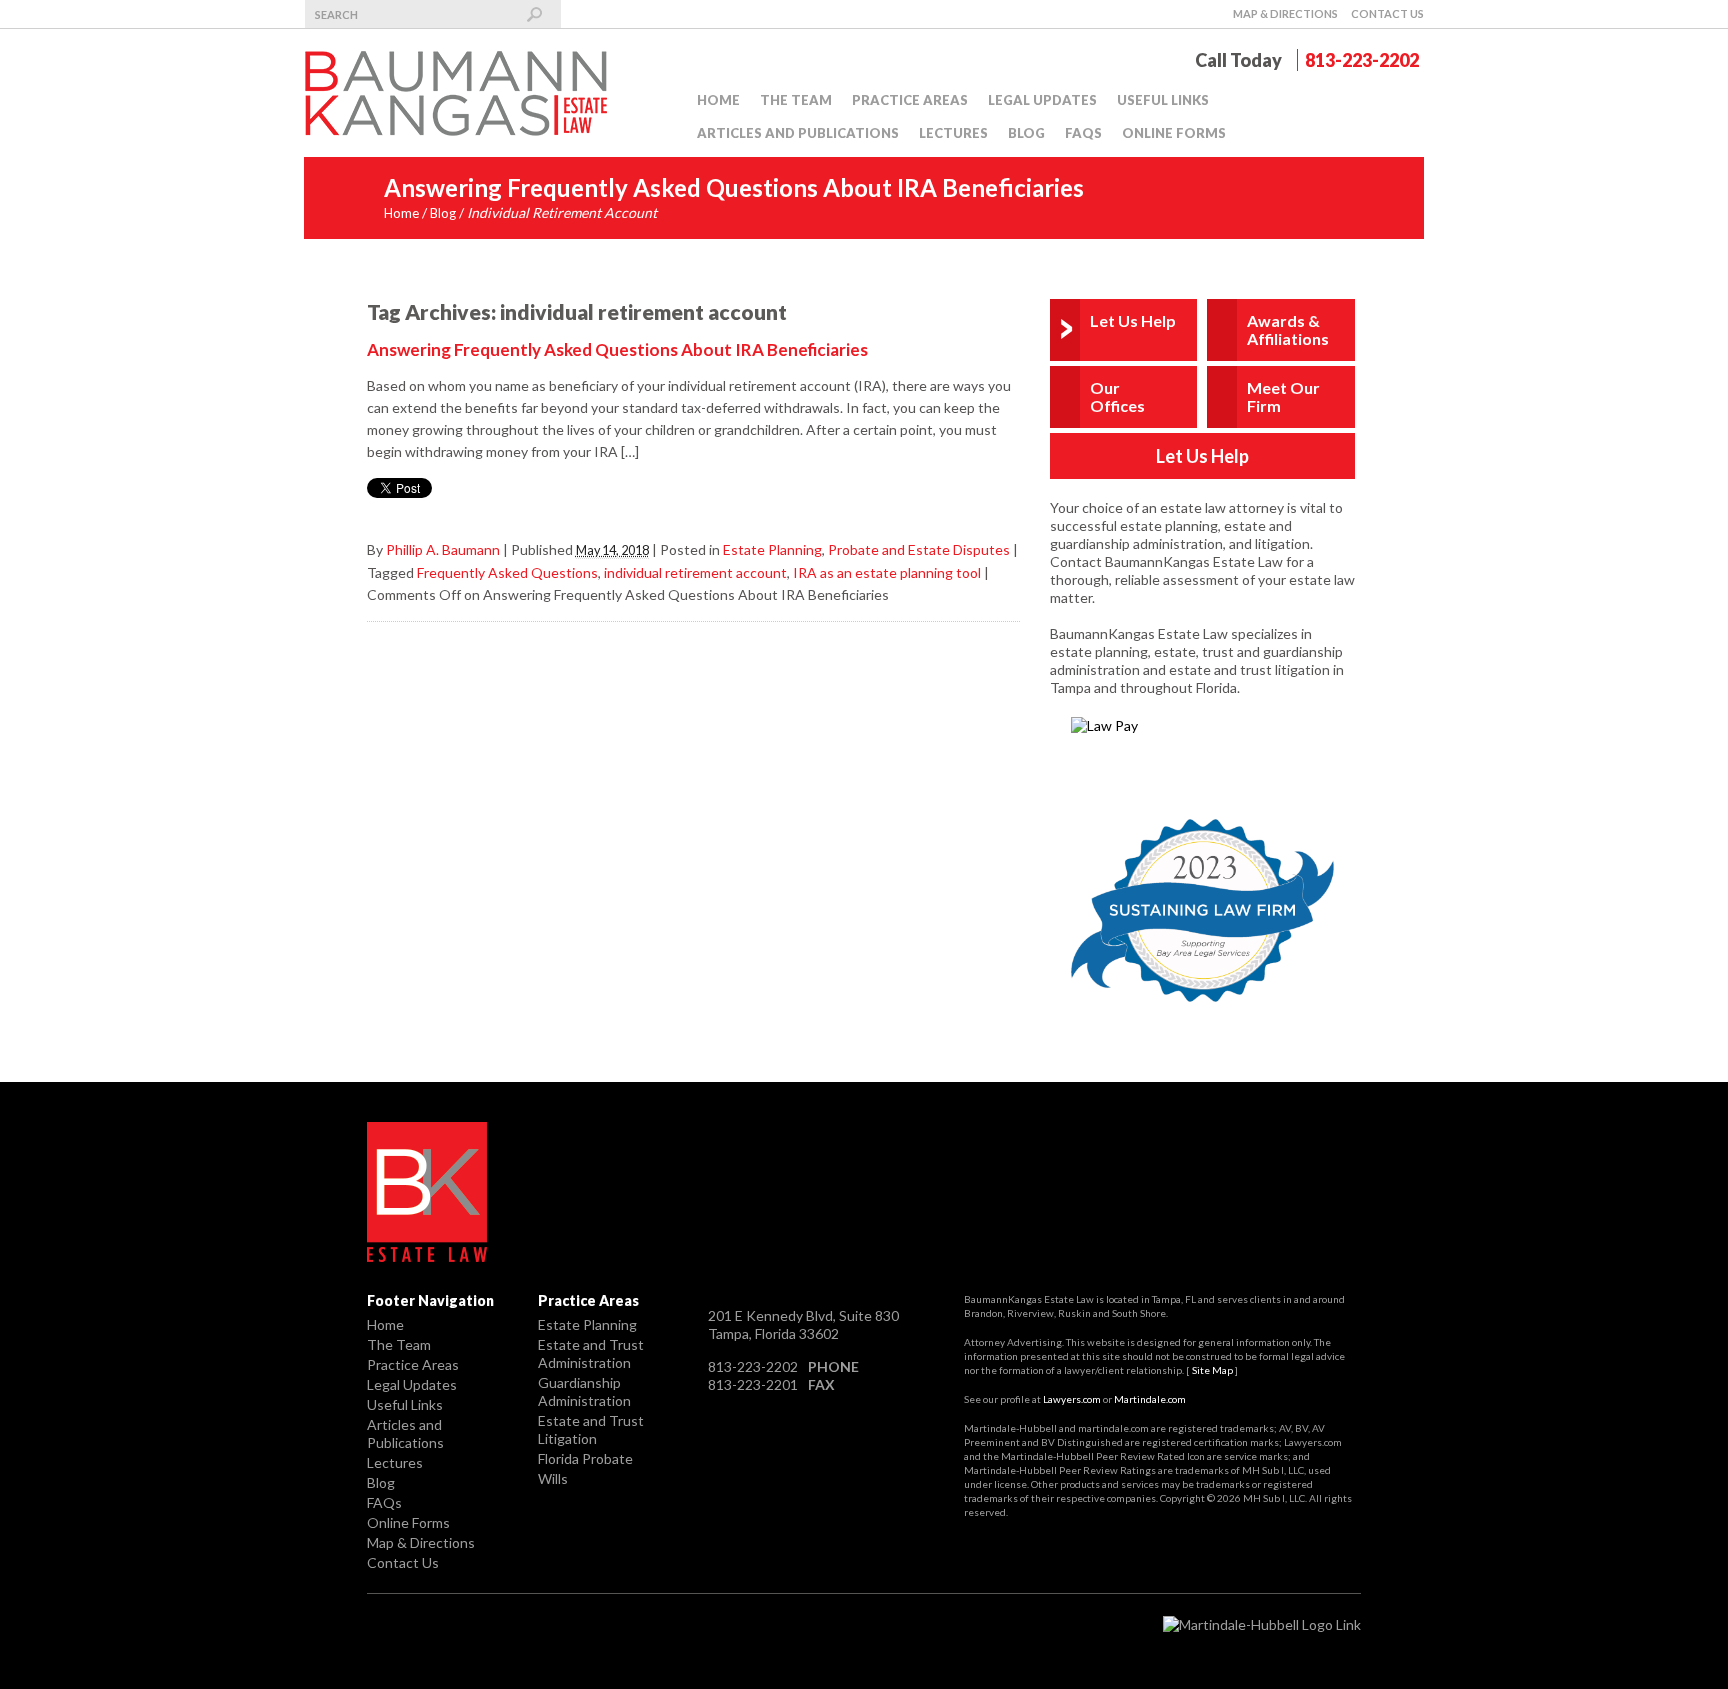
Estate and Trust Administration (591, 1353)
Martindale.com (1150, 1399)
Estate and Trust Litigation (591, 1429)
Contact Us (1387, 13)
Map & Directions (1285, 13)
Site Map (1212, 1370)
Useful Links (1163, 100)
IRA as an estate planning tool (887, 572)
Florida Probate (585, 1458)
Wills (553, 1478)
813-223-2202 (1362, 60)
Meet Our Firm (1283, 396)
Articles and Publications (798, 133)
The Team (796, 100)
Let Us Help (1133, 320)
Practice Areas (910, 100)
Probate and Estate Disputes (919, 549)
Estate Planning (772, 549)
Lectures (953, 133)
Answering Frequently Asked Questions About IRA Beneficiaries (617, 349)
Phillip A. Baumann (443, 549)
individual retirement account (695, 572)
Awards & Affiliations (1288, 329)
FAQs (1083, 133)
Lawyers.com (1072, 1399)
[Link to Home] (459, 91)
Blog (1026, 133)
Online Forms (1174, 133)
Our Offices (1117, 396)
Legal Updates (1042, 100)
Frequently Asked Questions (507, 572)
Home (718, 100)
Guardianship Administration (584, 1391)
